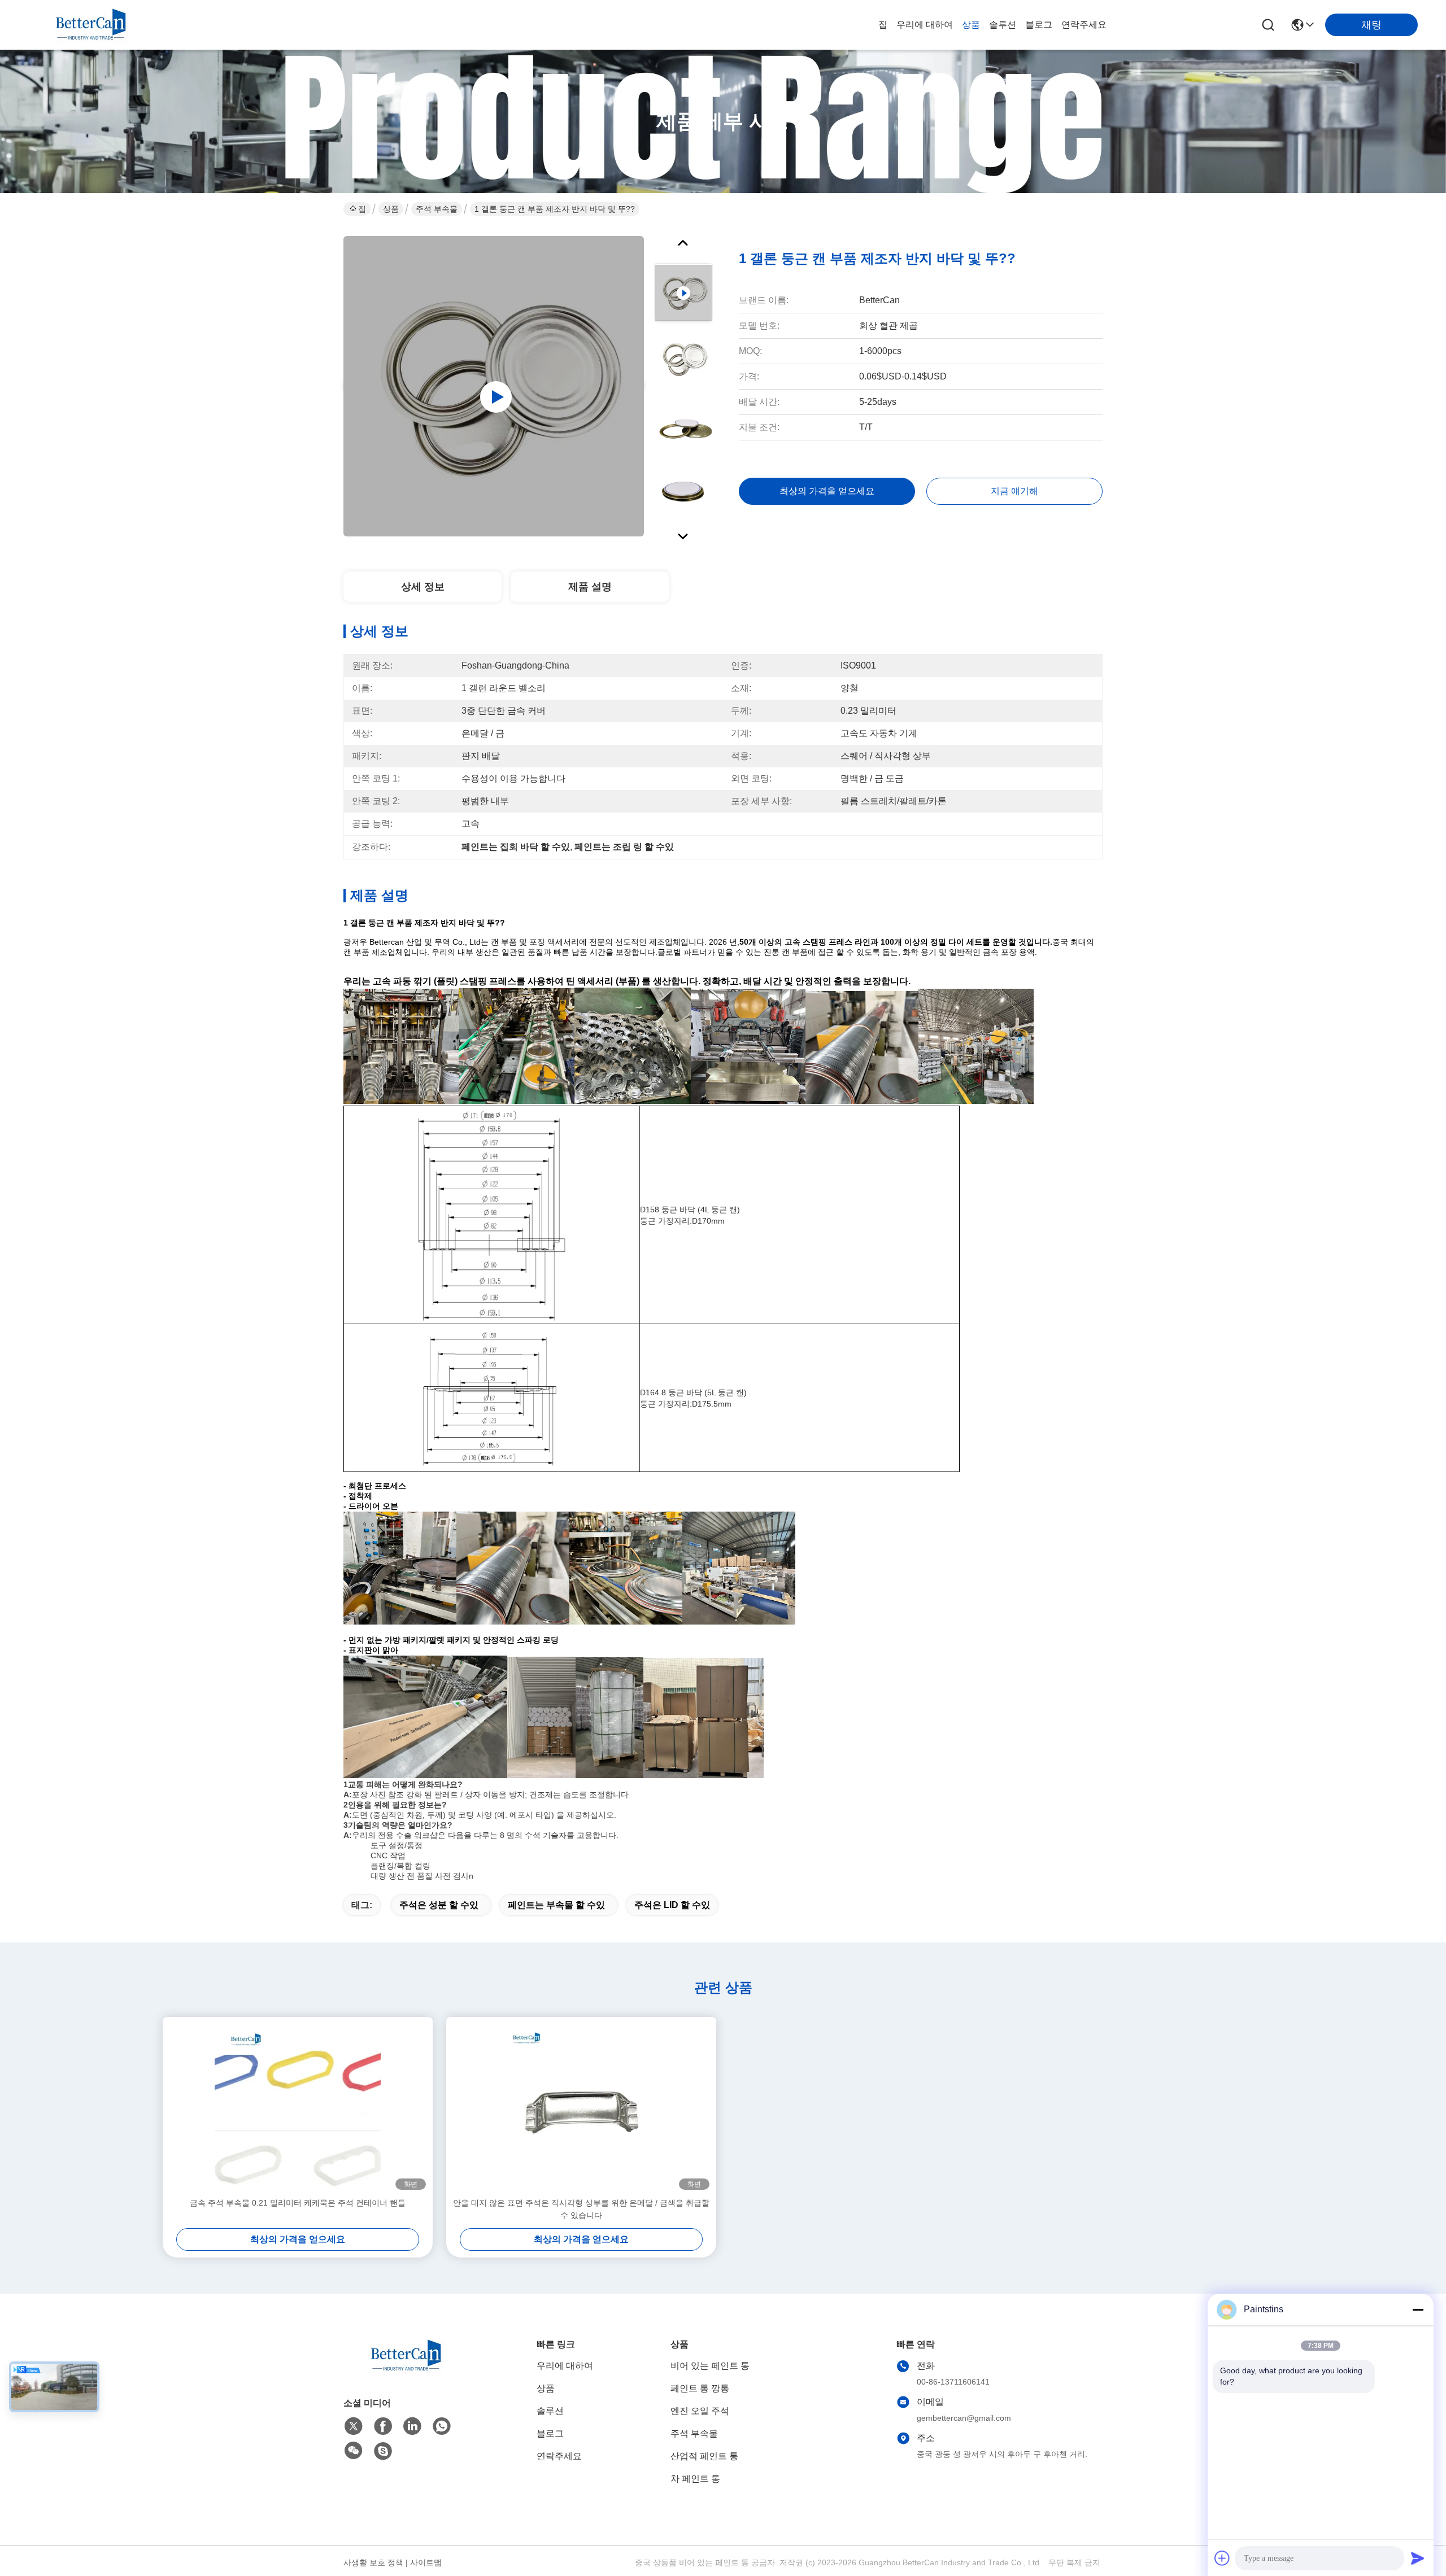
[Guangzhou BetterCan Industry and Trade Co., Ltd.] (90, 25)
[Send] (1418, 2558)
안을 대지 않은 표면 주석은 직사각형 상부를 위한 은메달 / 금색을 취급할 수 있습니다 (581, 2209)
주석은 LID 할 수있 (672, 1905)
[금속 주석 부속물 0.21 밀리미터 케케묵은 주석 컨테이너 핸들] (298, 2107)
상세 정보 (423, 587)
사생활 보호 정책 (373, 2562)
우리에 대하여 (925, 25)
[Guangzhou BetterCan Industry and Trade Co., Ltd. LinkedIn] (412, 2426)
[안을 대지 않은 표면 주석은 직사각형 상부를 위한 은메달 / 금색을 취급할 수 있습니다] (581, 2107)
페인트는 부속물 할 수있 (556, 1905)
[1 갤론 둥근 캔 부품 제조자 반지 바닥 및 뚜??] (494, 386)
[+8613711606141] (383, 2451)
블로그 (1039, 25)
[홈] (406, 2370)
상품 (971, 25)
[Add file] (1222, 2558)
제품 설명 (590, 587)
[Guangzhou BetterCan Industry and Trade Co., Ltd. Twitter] (354, 2426)
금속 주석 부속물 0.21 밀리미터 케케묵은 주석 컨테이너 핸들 (298, 2203)
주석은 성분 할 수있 (439, 1905)
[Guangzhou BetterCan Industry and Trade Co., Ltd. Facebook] (383, 2426)
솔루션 (1003, 25)
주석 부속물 (437, 209)
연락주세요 (1084, 25)
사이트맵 (426, 2562)
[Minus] (1418, 2309)
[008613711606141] (442, 2426)
